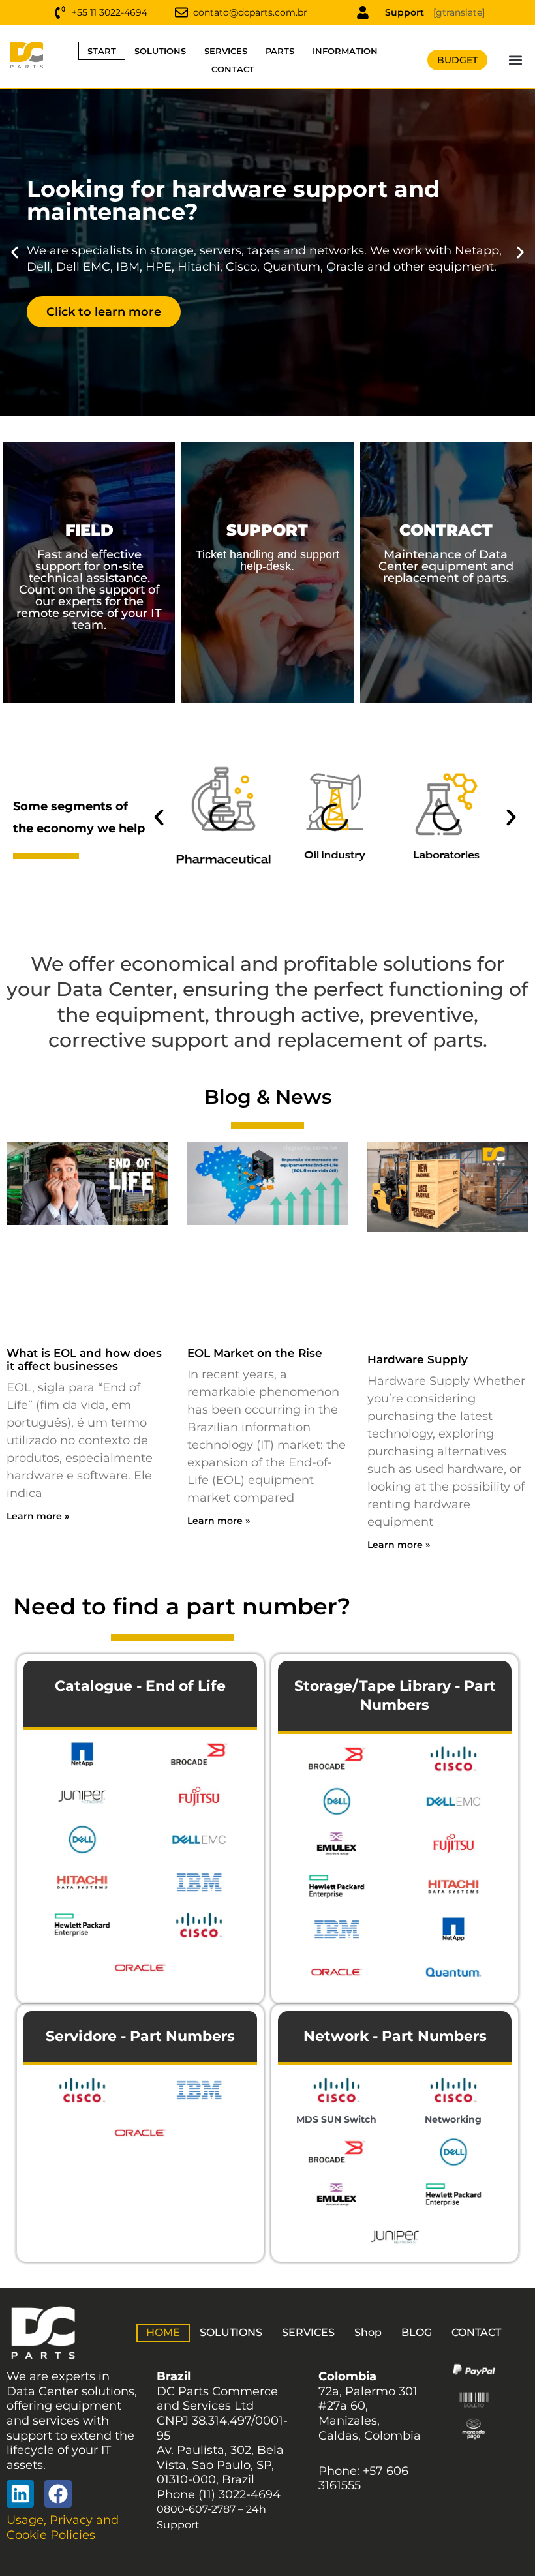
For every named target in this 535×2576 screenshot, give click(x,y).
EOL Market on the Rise (255, 1353)
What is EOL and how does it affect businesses (84, 1359)
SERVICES (226, 51)
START (102, 51)
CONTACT (233, 69)
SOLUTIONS (160, 51)
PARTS (280, 51)
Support (405, 12)
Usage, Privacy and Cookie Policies (63, 2527)
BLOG (417, 2332)
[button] (516, 60)
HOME (163, 2332)
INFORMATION (345, 51)
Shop (368, 2332)
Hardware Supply (418, 1359)
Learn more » (38, 1516)
